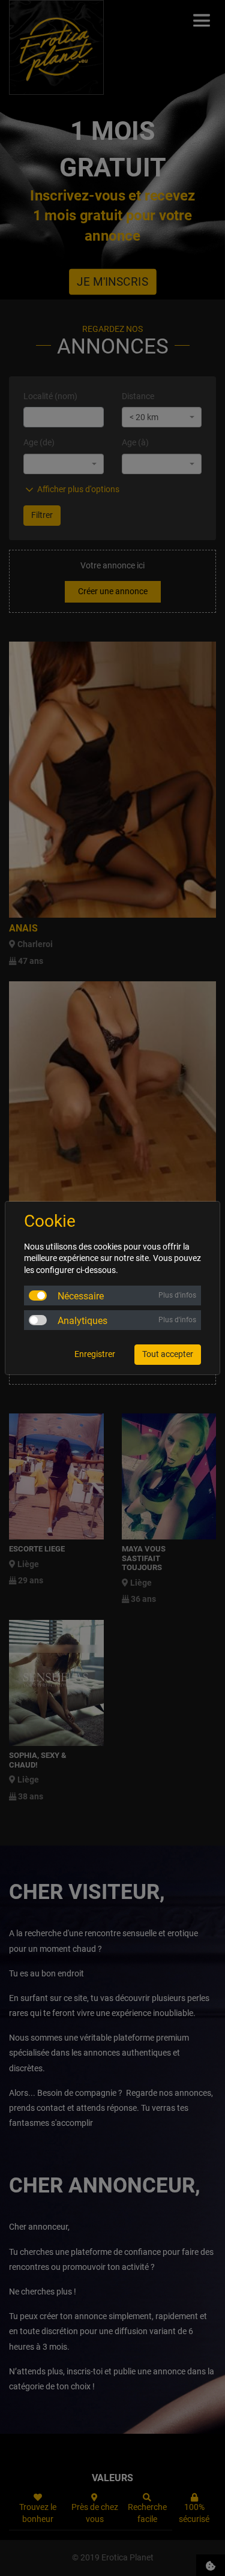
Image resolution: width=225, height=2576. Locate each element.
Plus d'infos (177, 1295)
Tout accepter (168, 1354)
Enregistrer (95, 1354)
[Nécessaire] (38, 1296)
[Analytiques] (38, 1320)
